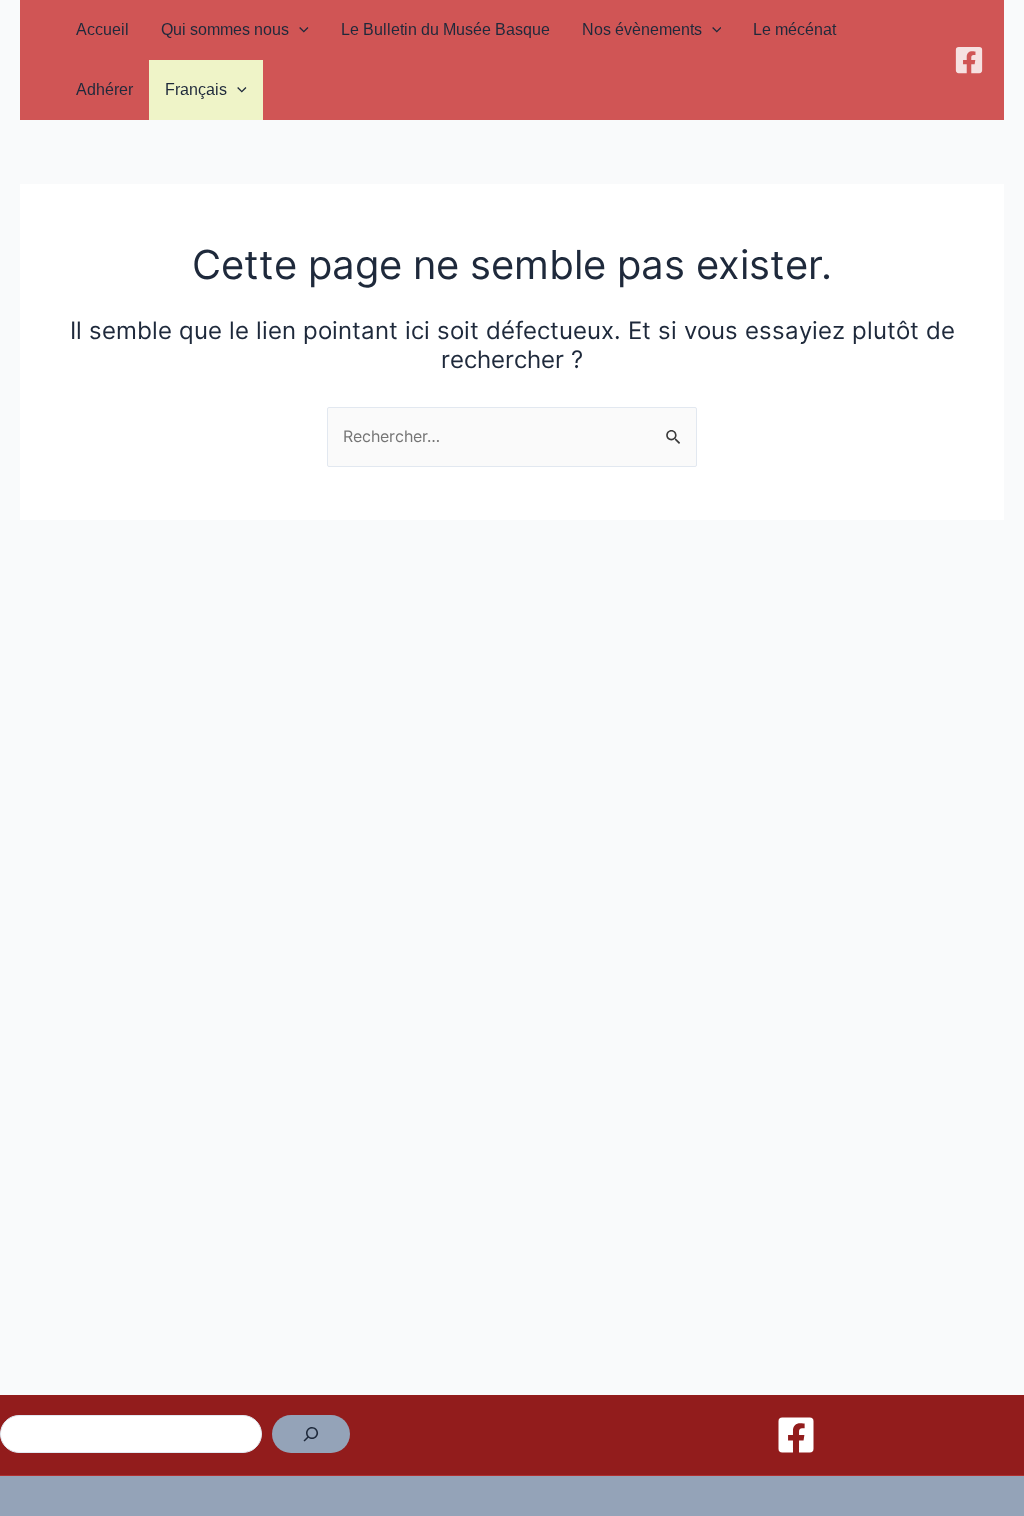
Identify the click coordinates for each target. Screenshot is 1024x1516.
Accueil (102, 29)
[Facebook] (969, 60)
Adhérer (104, 89)
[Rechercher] (311, 1434)
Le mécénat (794, 29)
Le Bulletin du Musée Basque (445, 29)
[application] (299, 30)
